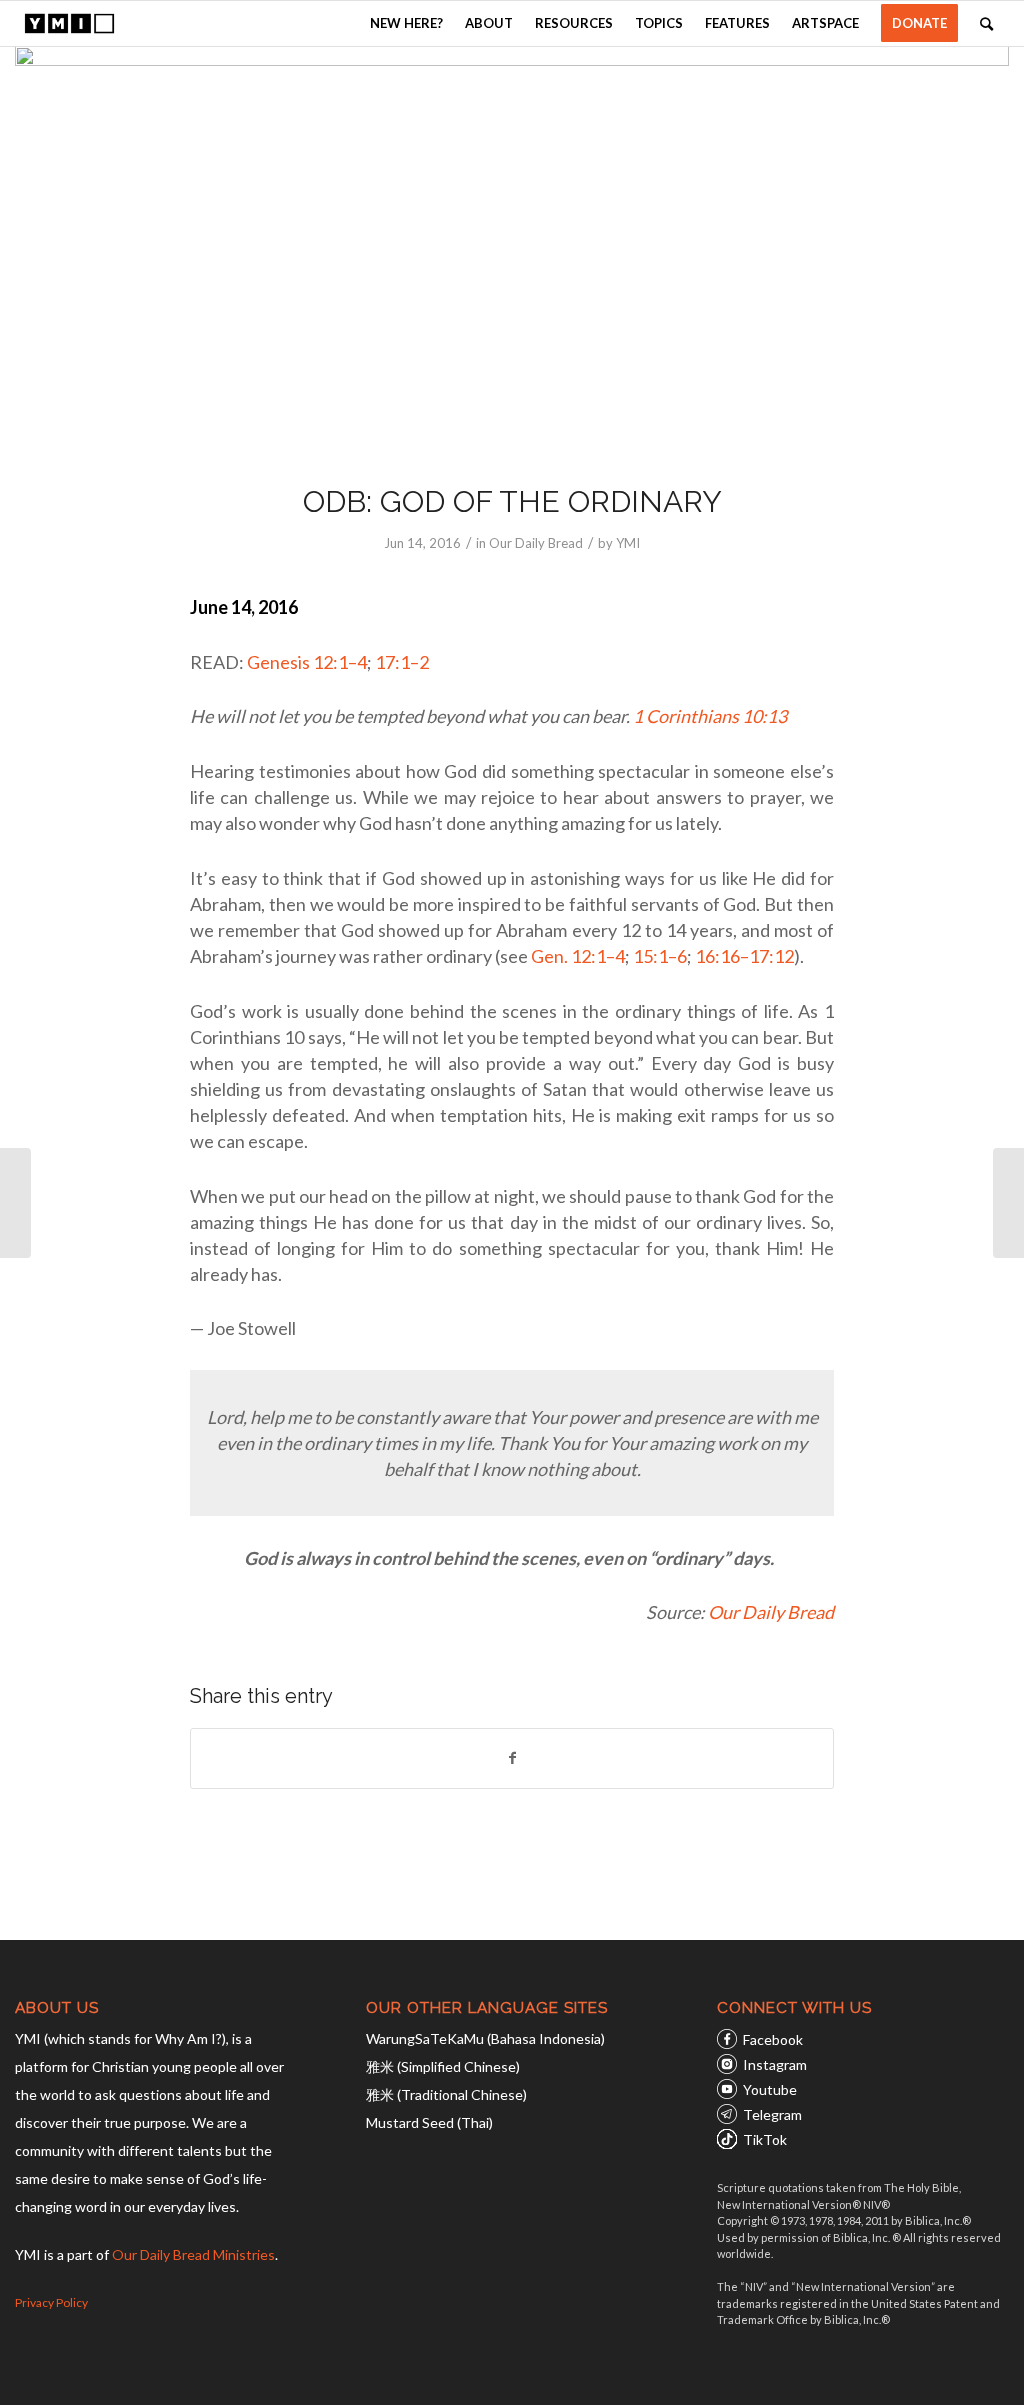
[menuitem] (406, 23)
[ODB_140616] (512, 251)
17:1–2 (402, 662)
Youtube (770, 2089)
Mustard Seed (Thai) (429, 2122)
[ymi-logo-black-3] (69, 23)
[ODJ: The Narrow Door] (1008, 1203)
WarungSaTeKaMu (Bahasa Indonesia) (485, 2038)
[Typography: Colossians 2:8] (15, 1203)
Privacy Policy (51, 2302)
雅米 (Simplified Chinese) (443, 2066)
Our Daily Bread (536, 543)
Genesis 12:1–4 (307, 662)
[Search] (986, 23)
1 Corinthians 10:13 (710, 716)
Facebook (773, 2039)
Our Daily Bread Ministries (193, 2254)
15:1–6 (660, 956)
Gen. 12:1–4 (578, 956)
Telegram (772, 2114)
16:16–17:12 (744, 956)
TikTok (765, 2139)
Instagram (775, 2064)
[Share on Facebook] (512, 1758)
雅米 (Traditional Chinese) (446, 2094)
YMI (628, 543)
